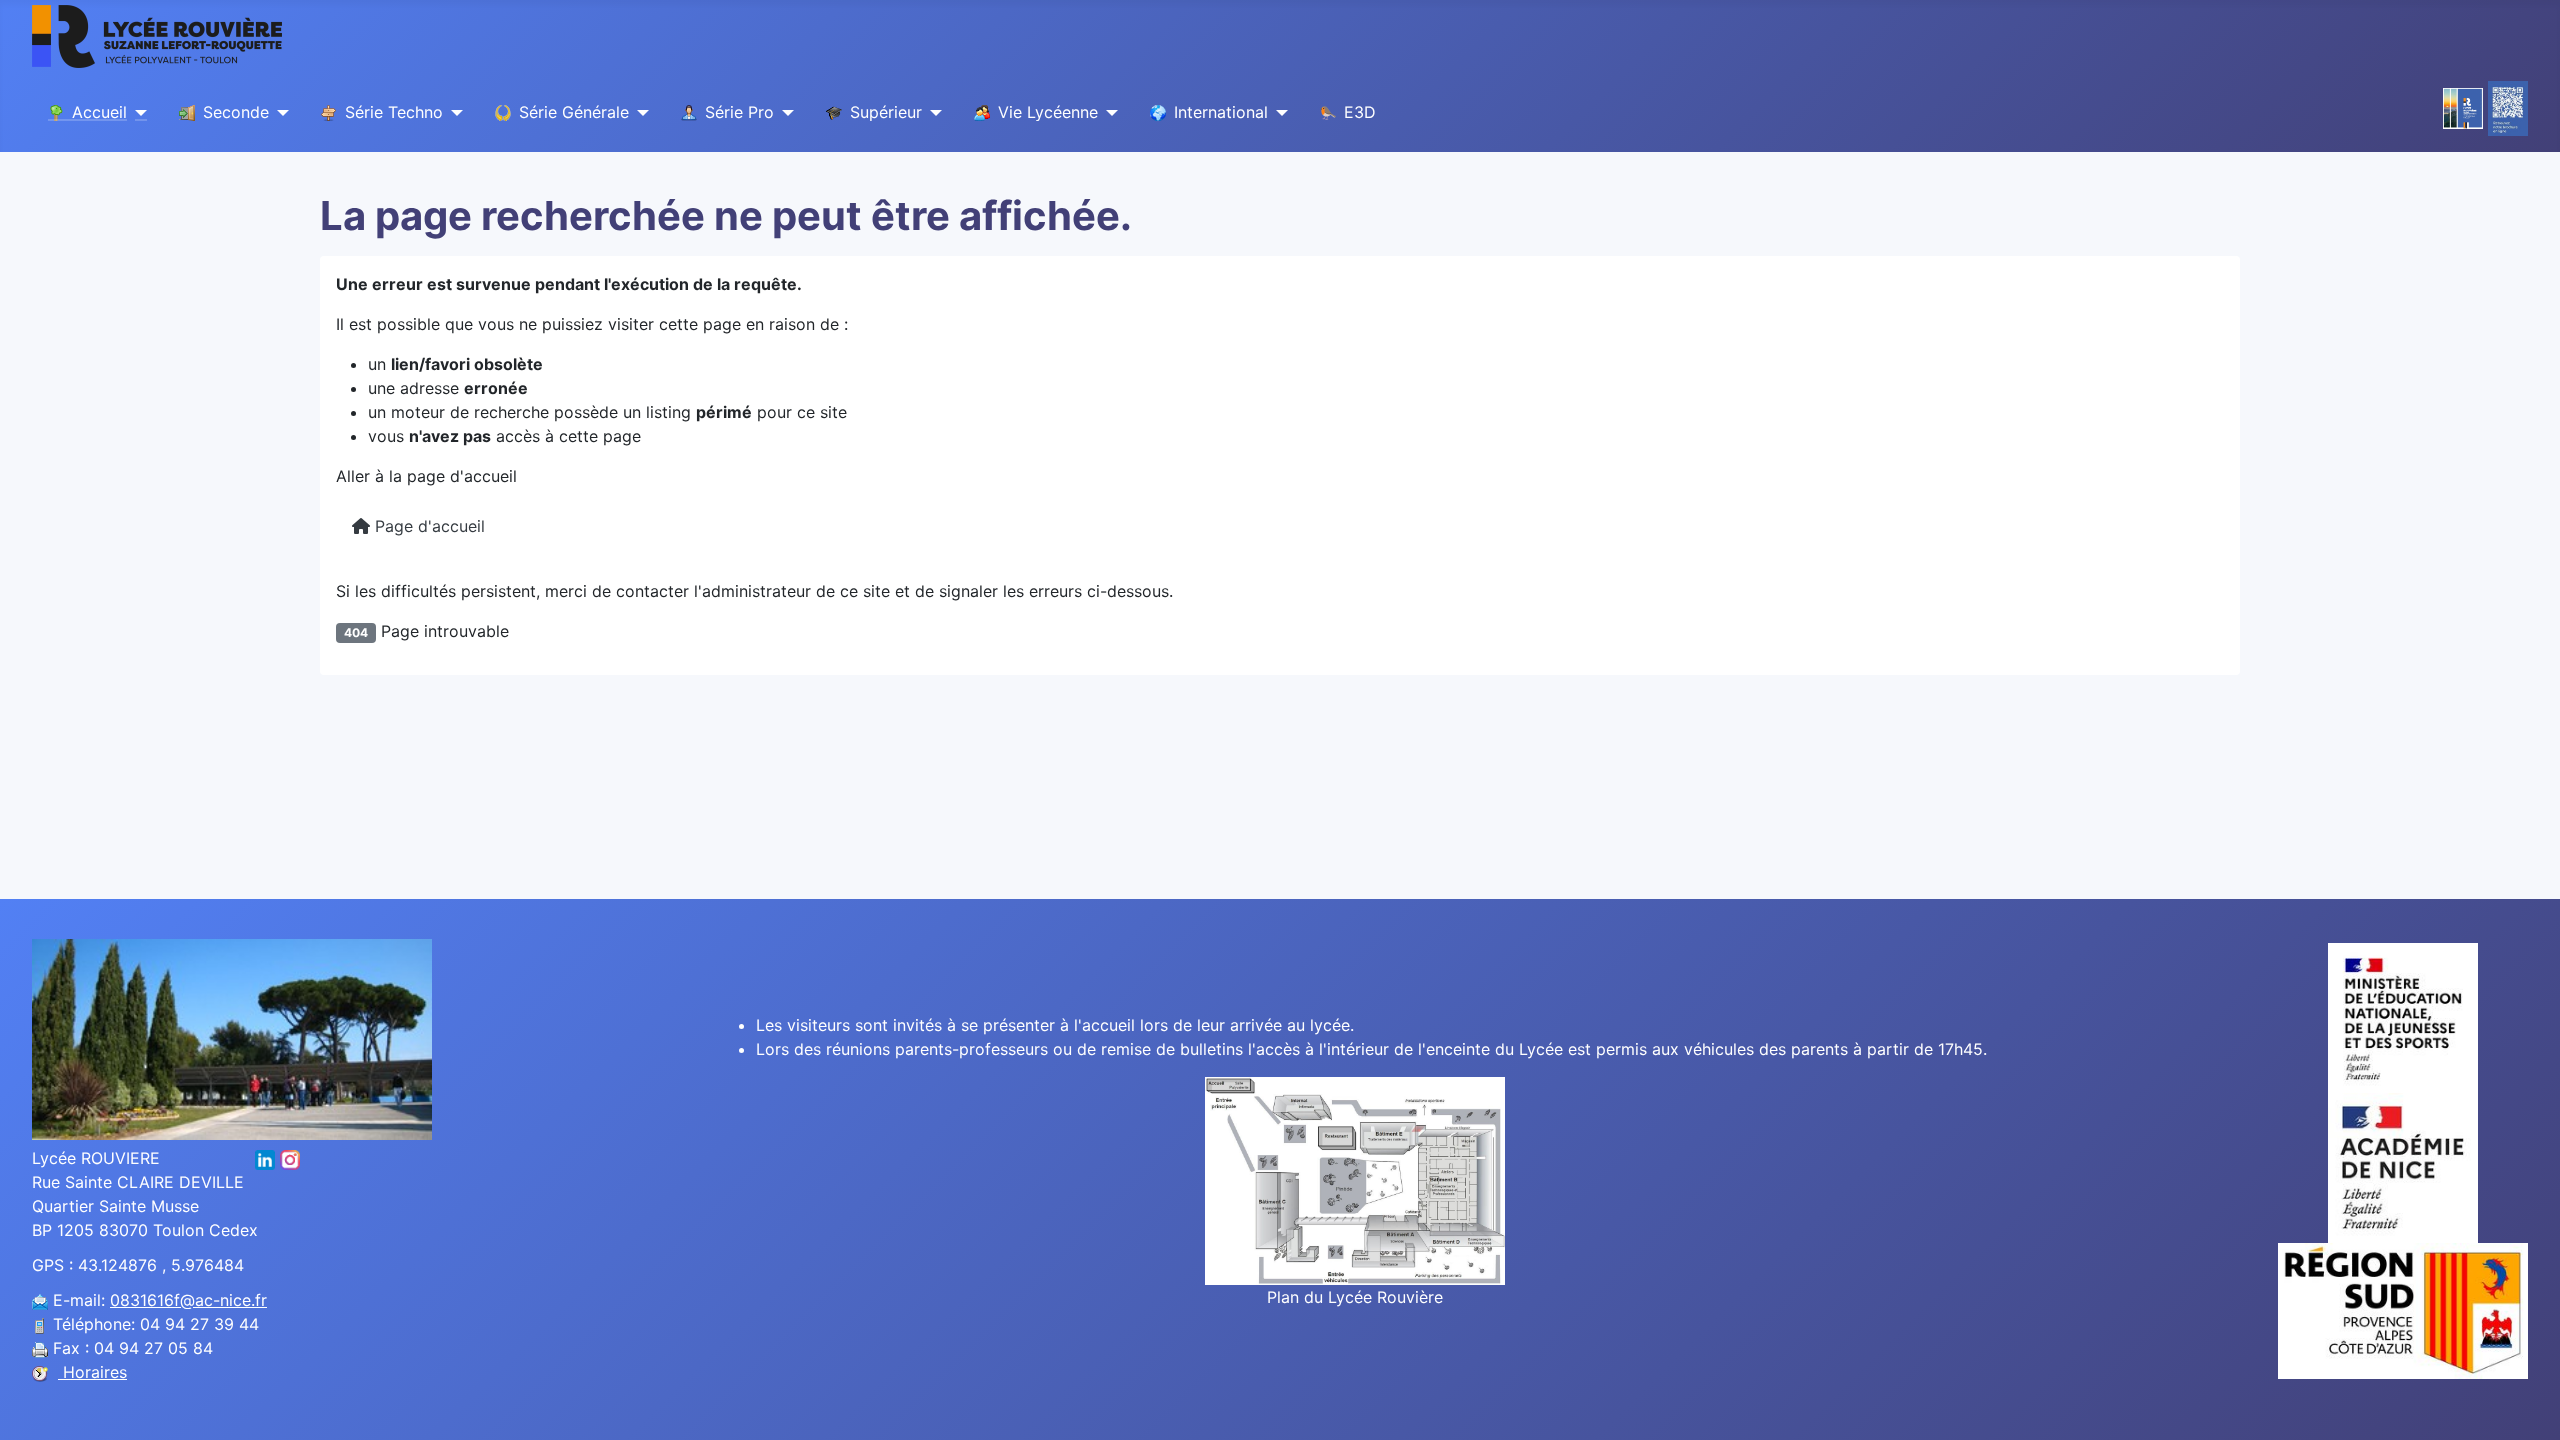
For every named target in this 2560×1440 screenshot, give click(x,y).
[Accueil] (137, 113)
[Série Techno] (453, 113)
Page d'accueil (427, 526)
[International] (1278, 113)
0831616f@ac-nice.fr (188, 1300)
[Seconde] (279, 113)
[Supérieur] (932, 113)
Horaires (92, 1372)
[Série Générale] (639, 113)
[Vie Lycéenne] (1108, 113)
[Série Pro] (784, 113)
